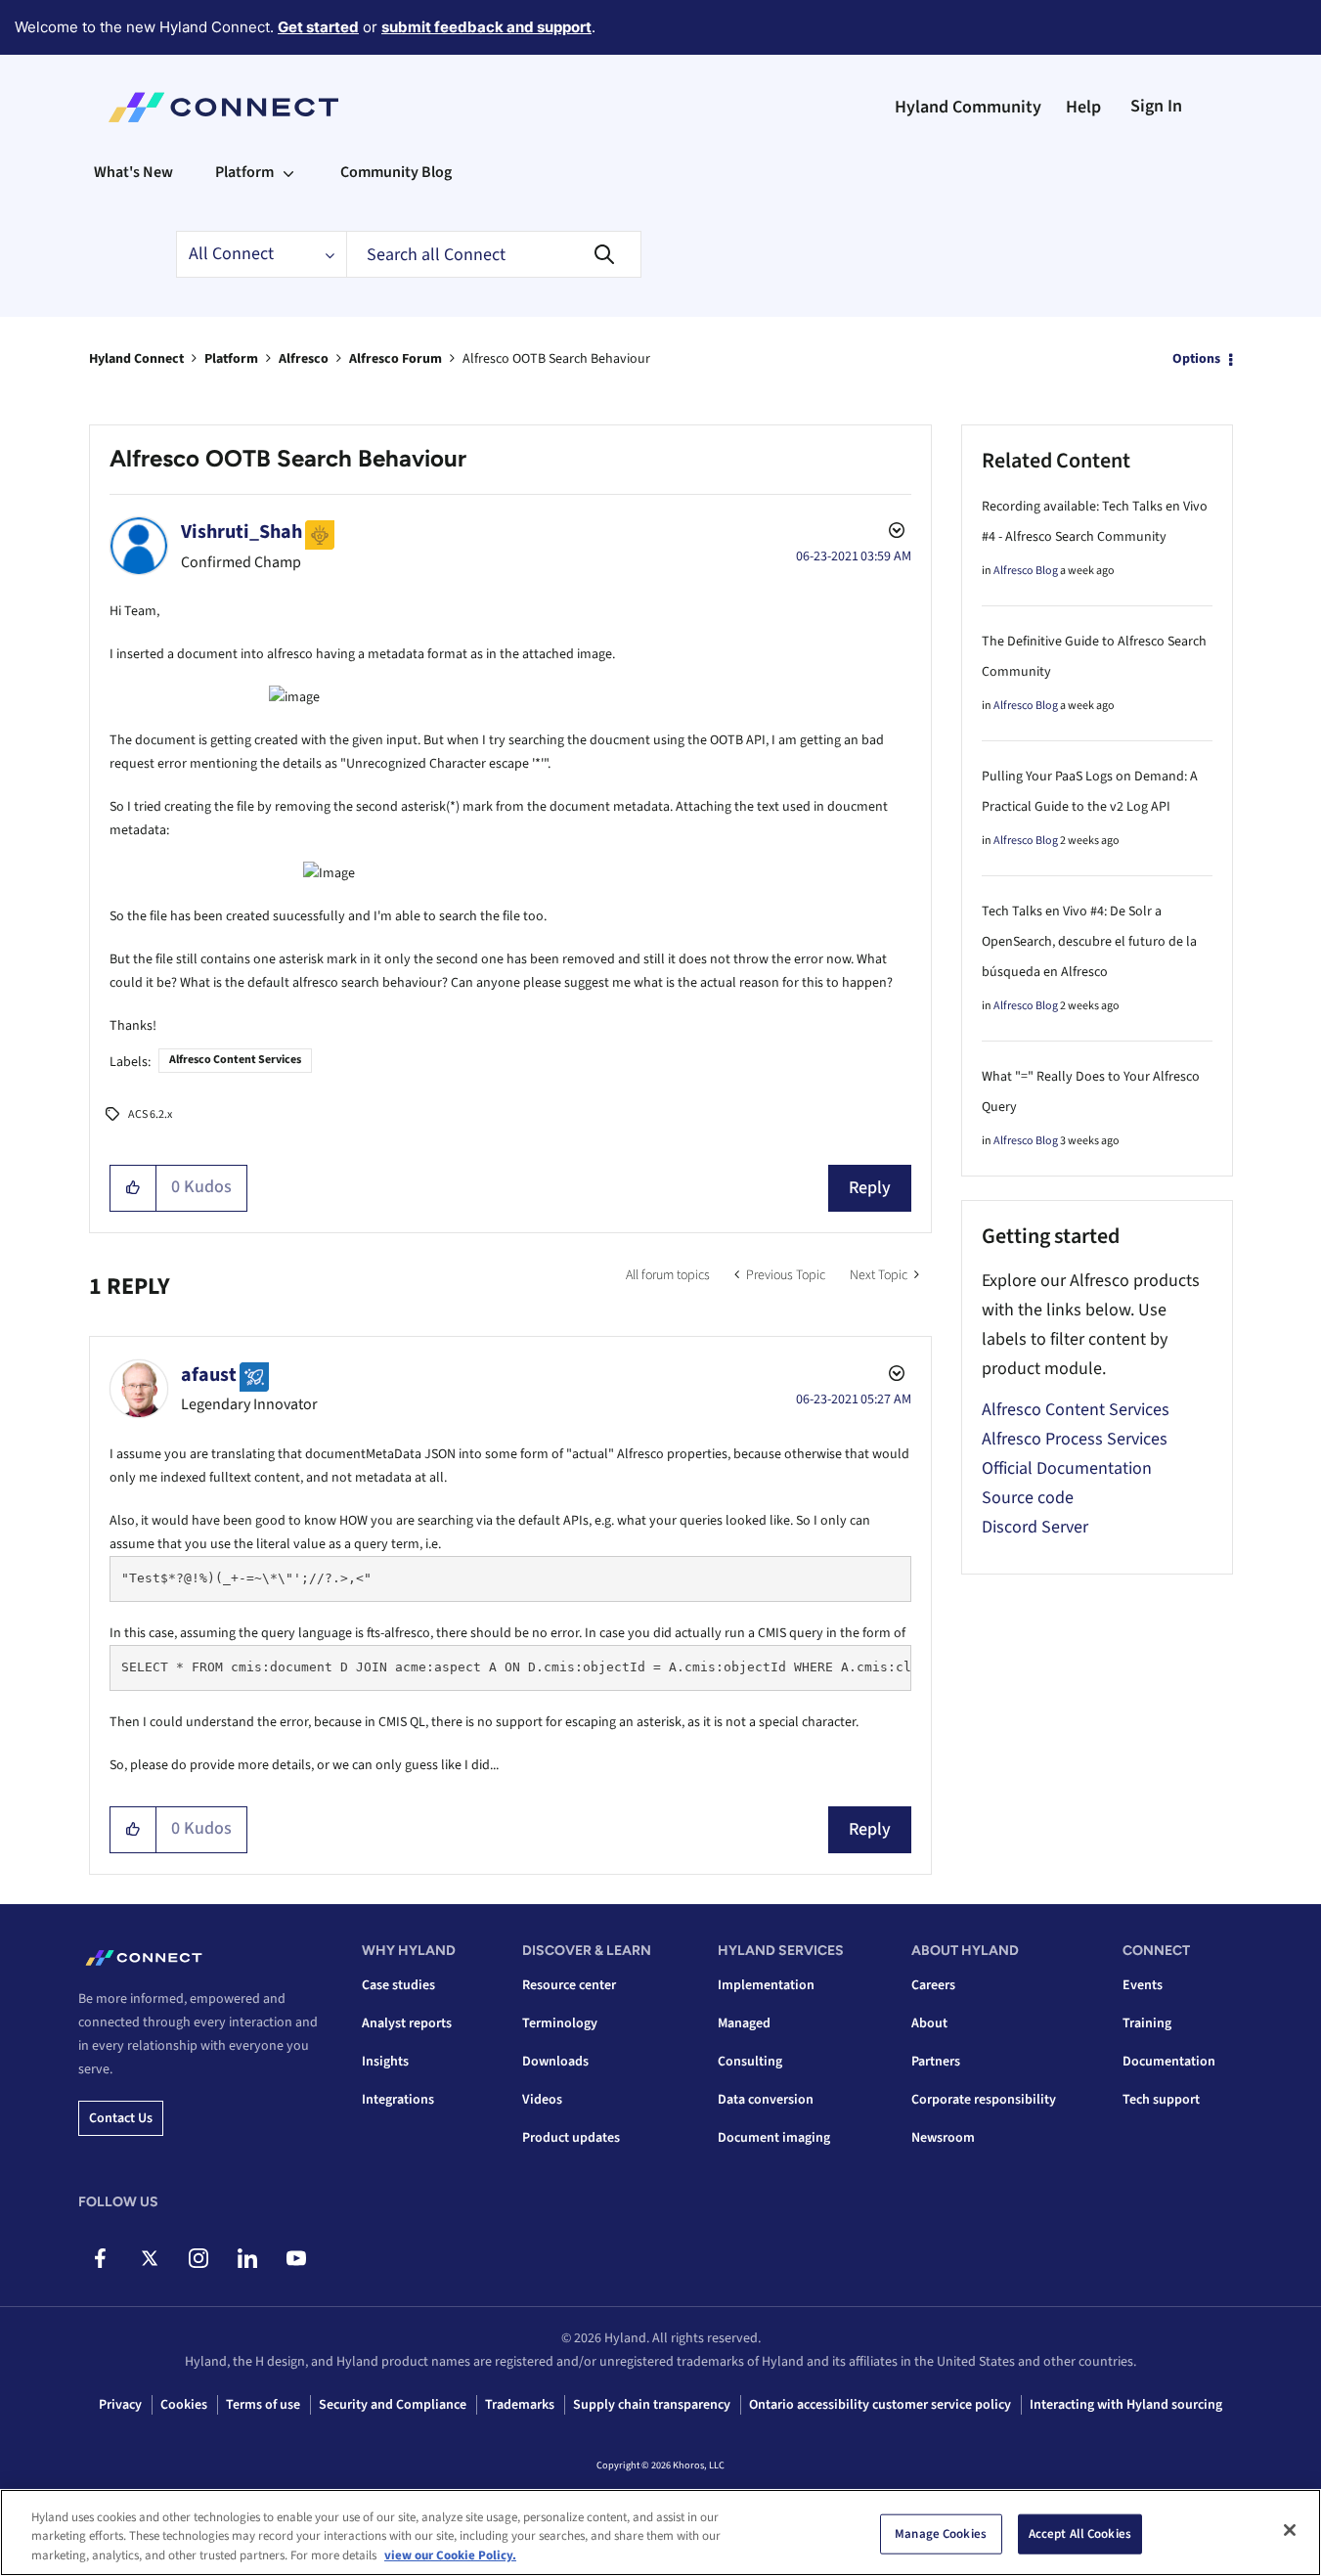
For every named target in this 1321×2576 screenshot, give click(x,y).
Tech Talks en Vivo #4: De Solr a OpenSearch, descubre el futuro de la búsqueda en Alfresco (1089, 942)
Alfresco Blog (1026, 571)
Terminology (560, 2023)
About (929, 2023)
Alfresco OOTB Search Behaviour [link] (556, 359)
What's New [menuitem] (133, 172)
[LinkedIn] (247, 2258)
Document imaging (774, 2138)
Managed (744, 2023)
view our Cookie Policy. (450, 2555)
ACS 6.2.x (150, 1114)
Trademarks (520, 2405)
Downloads (555, 2062)
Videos (542, 2100)
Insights (385, 2062)
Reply (870, 1188)
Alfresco (304, 359)
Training (1147, 2023)
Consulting (750, 2062)
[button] (133, 1188)
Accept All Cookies (1080, 2533)
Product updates (571, 2138)
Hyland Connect (136, 359)
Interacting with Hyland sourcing (1126, 2405)
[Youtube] (296, 2258)
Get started (318, 27)
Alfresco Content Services (235, 1060)
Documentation (1169, 2062)
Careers (933, 1985)
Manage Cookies (941, 2533)
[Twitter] (149, 2258)
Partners (936, 2062)
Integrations (398, 2100)
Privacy (120, 2405)
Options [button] (1196, 359)
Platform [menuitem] (244, 172)
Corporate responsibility (984, 2100)
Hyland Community (968, 107)
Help (1083, 107)
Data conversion (766, 2100)
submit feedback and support (486, 27)
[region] (660, 2532)
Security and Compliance (393, 2405)
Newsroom (943, 2138)
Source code (1028, 1498)
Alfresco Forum (396, 359)
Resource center (569, 1985)
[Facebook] (100, 2258)
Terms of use (263, 2405)
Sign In (1156, 106)
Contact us (121, 2118)
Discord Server (1035, 1527)
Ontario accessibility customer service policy (880, 2405)
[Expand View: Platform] (288, 172)
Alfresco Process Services (1075, 1439)
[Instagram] (198, 2258)
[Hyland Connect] (223, 108)
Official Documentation (1067, 1468)
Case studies (398, 1985)
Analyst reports (407, 2023)
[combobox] (494, 254)
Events (1143, 1985)
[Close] (1290, 2530)
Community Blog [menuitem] (396, 172)
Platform (231, 359)
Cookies (184, 2405)
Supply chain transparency (652, 2405)
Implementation (766, 1985)
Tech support (1161, 2100)
